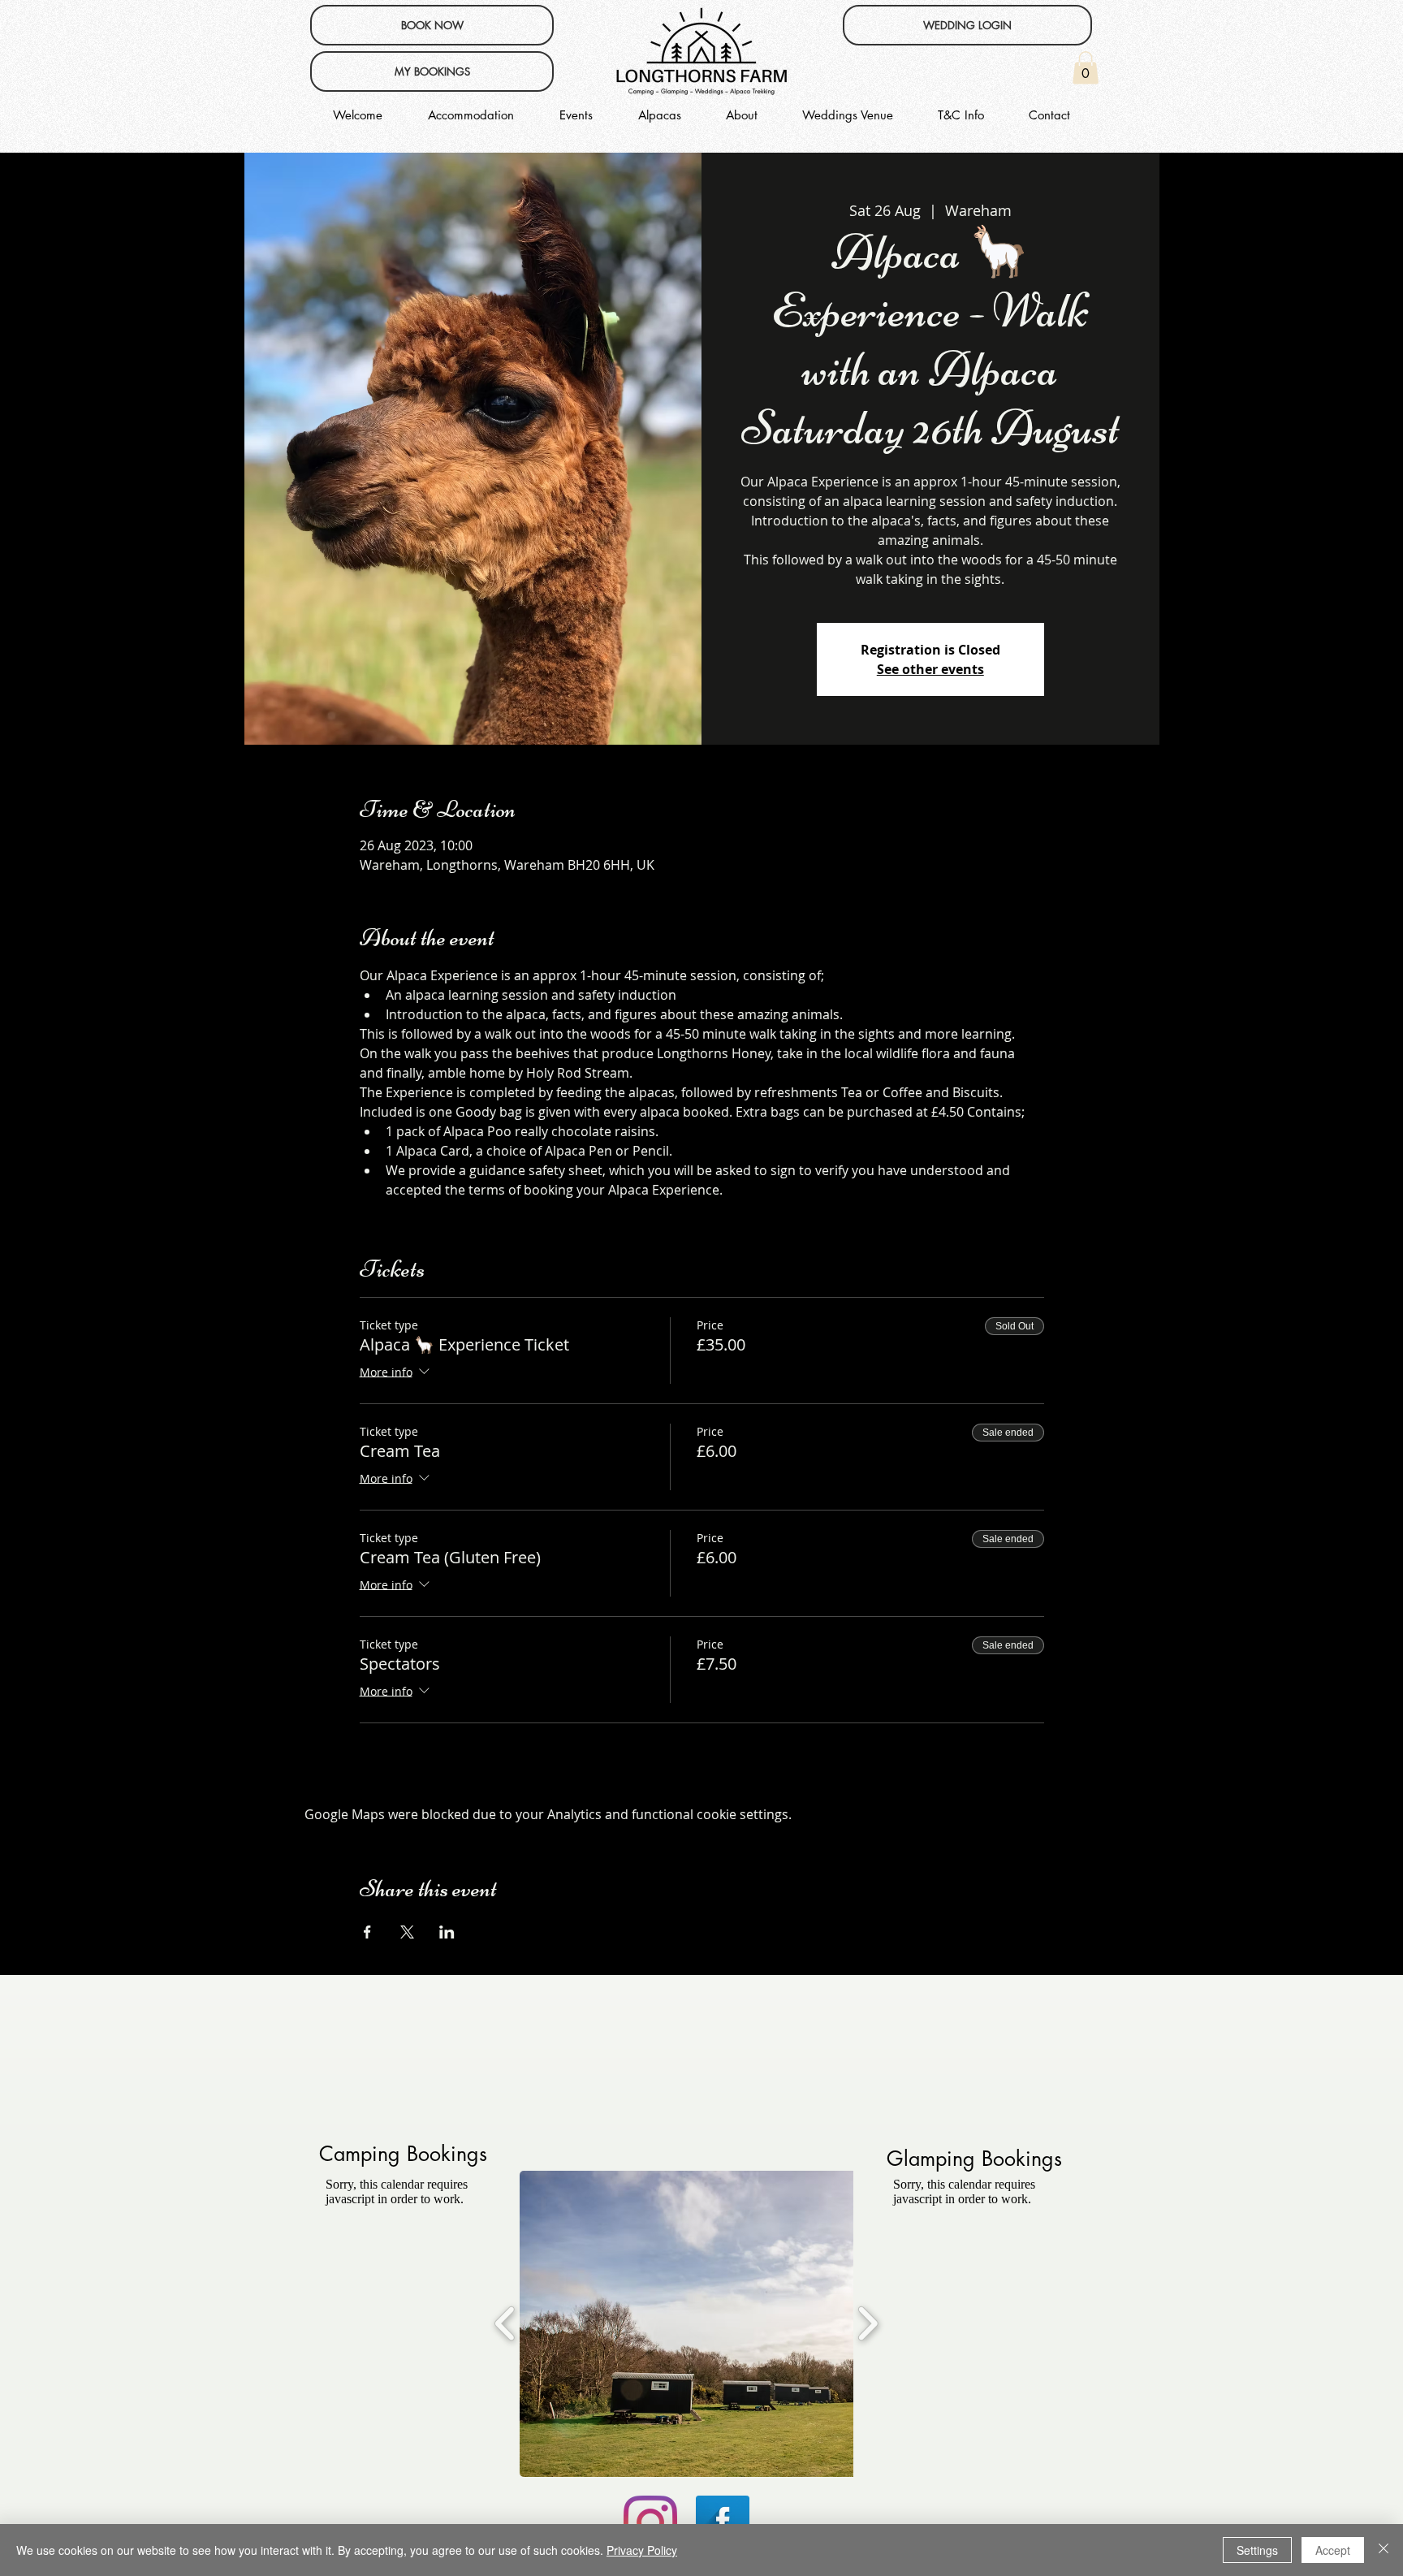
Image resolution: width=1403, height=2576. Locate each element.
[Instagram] (650, 2522)
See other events (930, 669)
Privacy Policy (642, 2550)
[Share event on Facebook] (367, 1932)
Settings (1257, 2550)
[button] (1086, 68)
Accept (1333, 2550)
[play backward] (505, 2323)
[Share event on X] (407, 1932)
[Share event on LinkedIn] (447, 1932)
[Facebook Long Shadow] (723, 2522)
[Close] (1384, 2550)
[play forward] (868, 2323)
